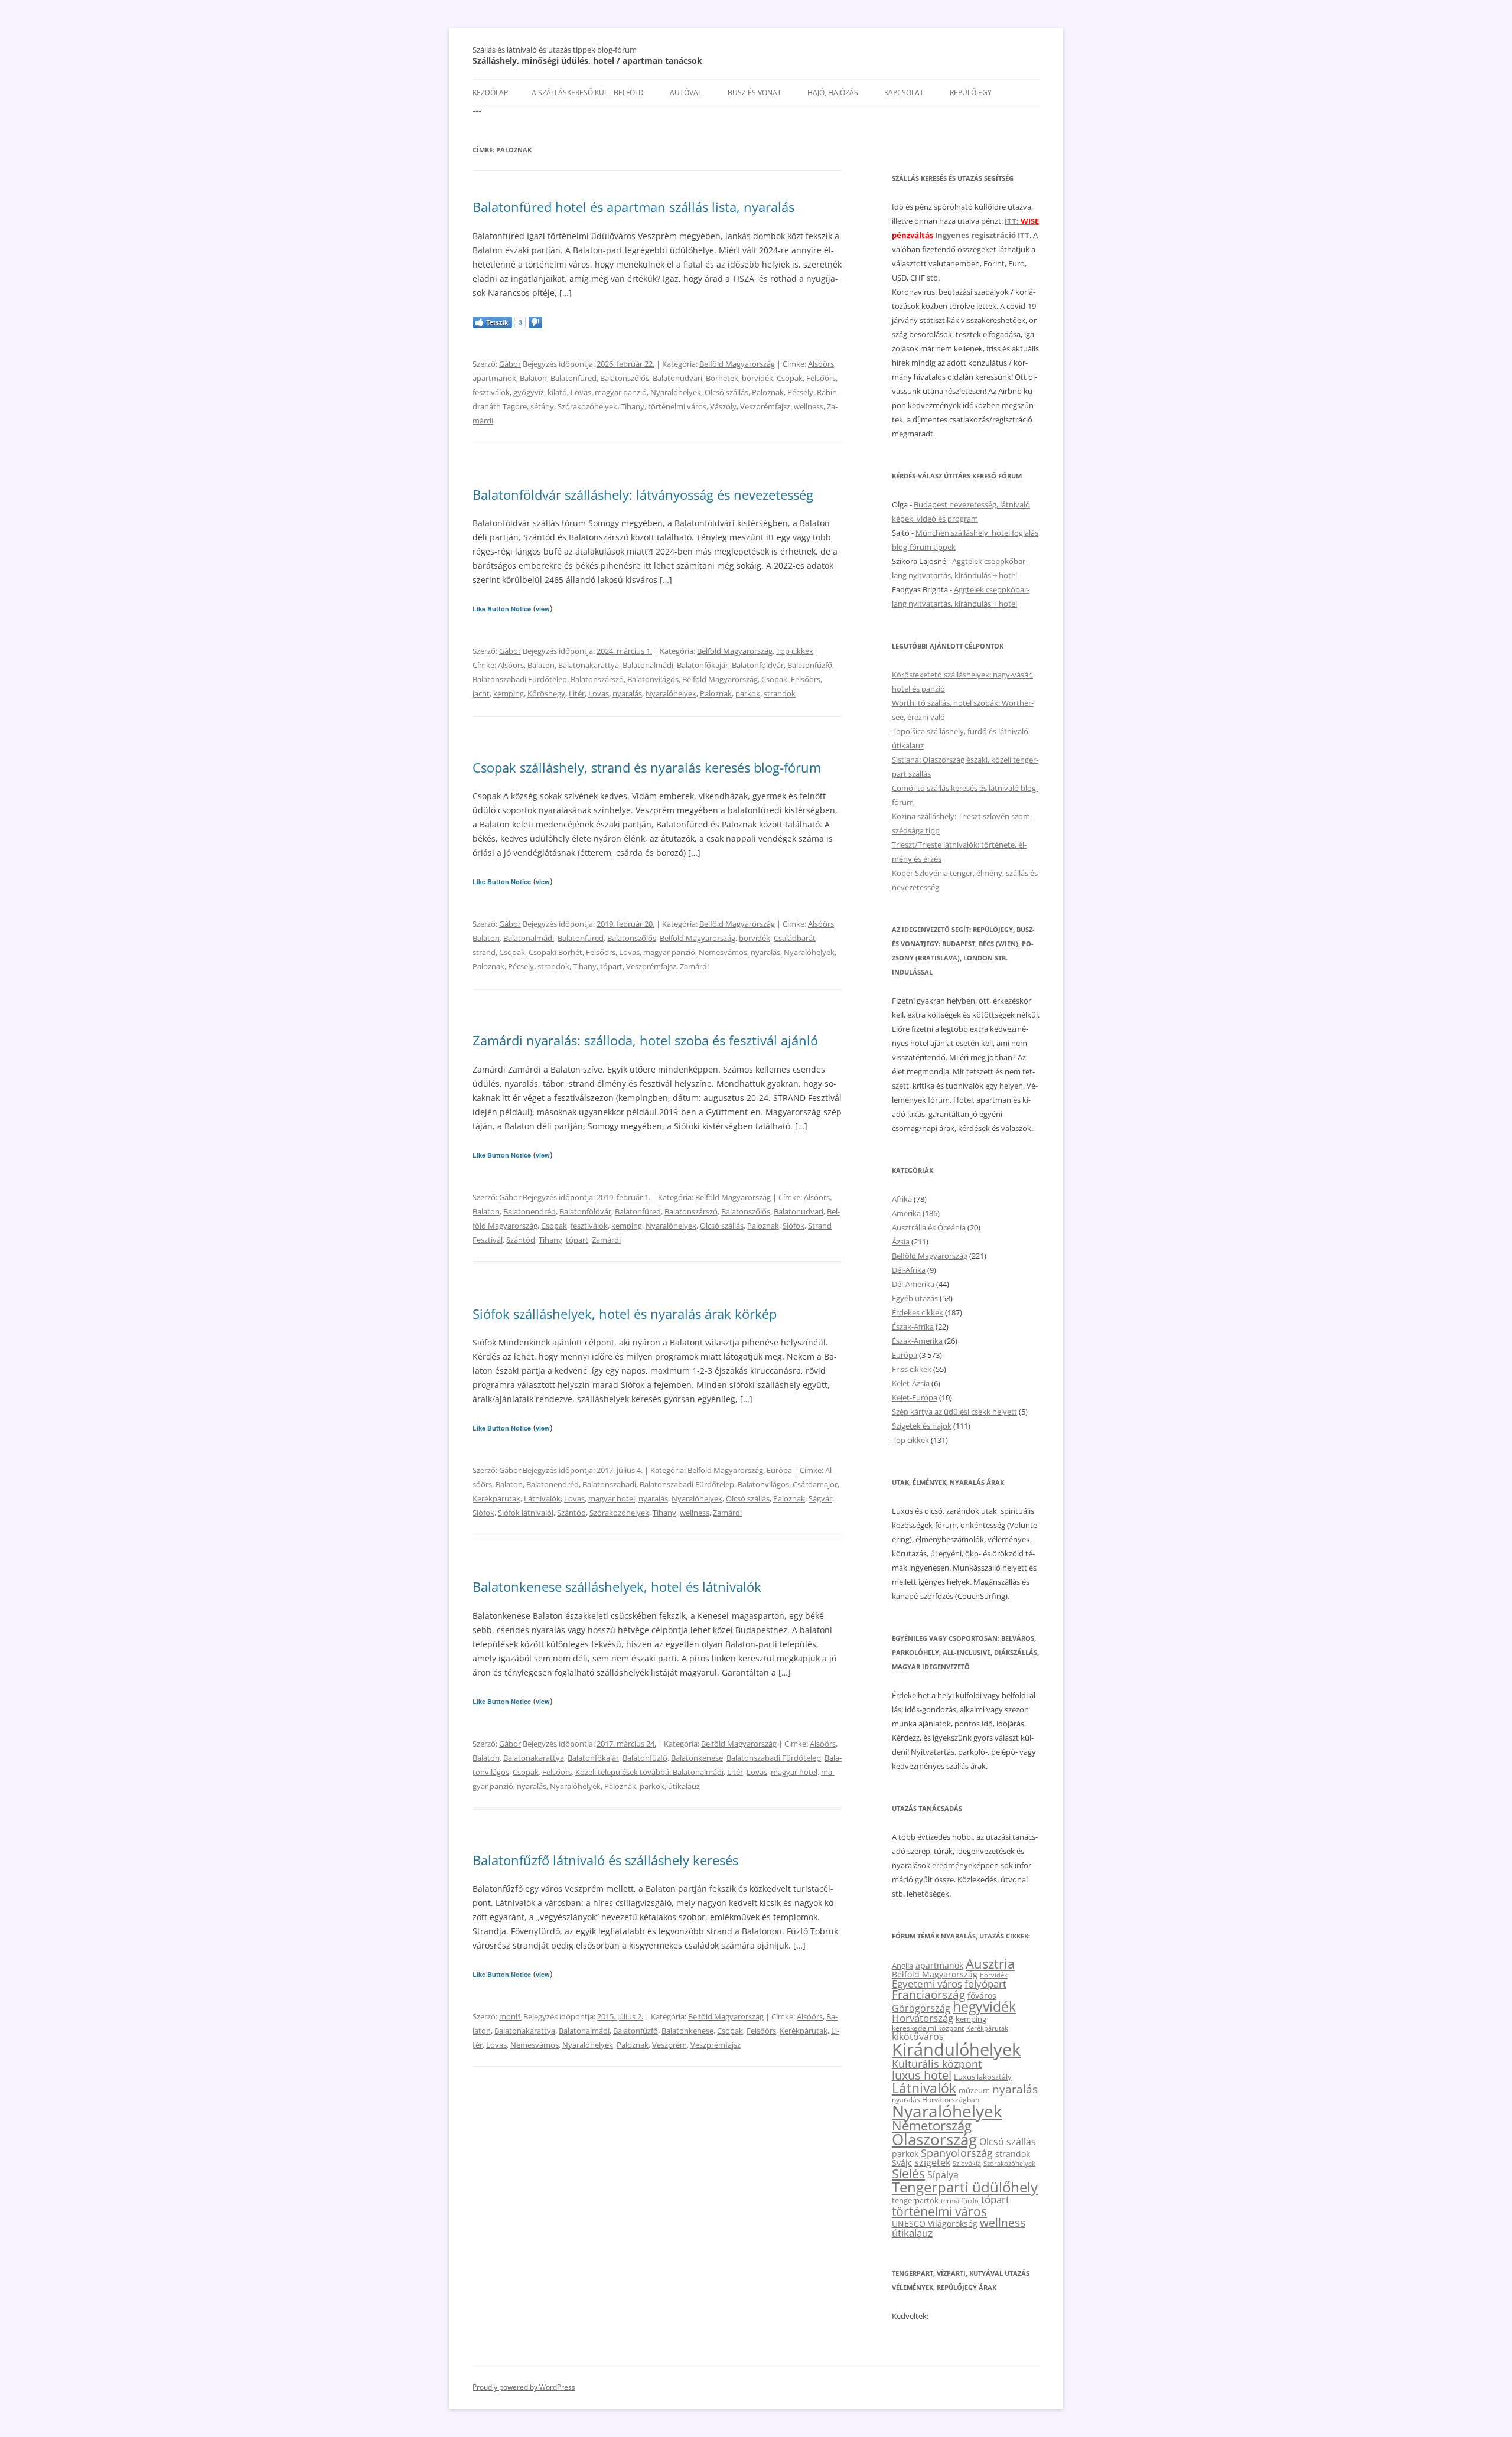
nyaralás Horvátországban (936, 2099)
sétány (542, 406)
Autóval (686, 92)
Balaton (533, 378)
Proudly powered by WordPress (524, 2387)
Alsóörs (821, 364)
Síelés (908, 2174)
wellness (809, 406)
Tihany (633, 406)
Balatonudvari (677, 378)
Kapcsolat (904, 92)
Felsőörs (821, 378)
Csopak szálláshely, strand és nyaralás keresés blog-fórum (647, 767)
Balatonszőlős (625, 378)
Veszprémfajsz (765, 406)
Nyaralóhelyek (676, 392)
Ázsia (901, 1242)
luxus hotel (922, 2075)
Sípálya (943, 2175)
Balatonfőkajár (703, 665)
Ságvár (820, 1498)
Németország (932, 2125)
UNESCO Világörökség (935, 2223)
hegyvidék (984, 2007)
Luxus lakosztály (983, 2077)
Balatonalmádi (648, 665)
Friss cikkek (912, 1369)
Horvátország (923, 2018)
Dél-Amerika (913, 1284)
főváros (982, 1995)
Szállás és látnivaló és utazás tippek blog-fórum (555, 50)
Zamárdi (694, 966)
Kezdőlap (490, 92)
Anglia (902, 1966)
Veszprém (669, 2045)
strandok (780, 693)
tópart (611, 966)
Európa (779, 1470)
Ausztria (990, 1964)
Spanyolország (957, 2153)
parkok (748, 693)
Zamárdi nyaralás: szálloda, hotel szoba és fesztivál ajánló (645, 1040)
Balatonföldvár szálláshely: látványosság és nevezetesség (643, 494)
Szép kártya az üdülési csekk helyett (954, 1412)
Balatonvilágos (653, 679)
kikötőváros (918, 2037)
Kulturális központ (937, 2063)
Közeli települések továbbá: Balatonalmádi (649, 1772)
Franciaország (928, 1995)
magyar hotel (612, 1498)
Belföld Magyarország (737, 364)
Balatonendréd (529, 1211)
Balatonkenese (697, 1758)
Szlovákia (967, 2163)
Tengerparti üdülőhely (965, 2187)
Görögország (921, 2008)
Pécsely (800, 392)
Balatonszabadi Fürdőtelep (520, 679)
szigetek (932, 2162)
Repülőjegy (971, 92)
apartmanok (494, 378)
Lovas (581, 392)
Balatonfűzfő (810, 665)
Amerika (906, 1213)
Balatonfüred (573, 378)
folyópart (985, 1984)
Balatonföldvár (758, 665)
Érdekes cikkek (918, 1312)
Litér (577, 693)
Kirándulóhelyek (956, 2050)
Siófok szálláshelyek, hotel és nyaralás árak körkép (625, 1314)
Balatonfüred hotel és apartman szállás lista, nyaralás (633, 207)
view (543, 609)
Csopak (790, 378)
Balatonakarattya (589, 665)
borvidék (757, 378)
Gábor (510, 364)
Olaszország (934, 2139)
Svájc (902, 2163)
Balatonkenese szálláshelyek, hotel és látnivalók (617, 1586)
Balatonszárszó (597, 679)
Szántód (521, 1240)
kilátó (557, 392)
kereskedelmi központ (928, 2028)
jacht (481, 693)
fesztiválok (491, 392)
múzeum (974, 2090)
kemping (509, 693)
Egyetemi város (927, 1983)
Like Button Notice (502, 609)
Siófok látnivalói (526, 1513)
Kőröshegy (546, 693)
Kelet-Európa (915, 1397)
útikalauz (684, 1786)
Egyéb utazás (915, 1298)
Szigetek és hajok (922, 1426)
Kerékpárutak (496, 1498)
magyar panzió (621, 392)
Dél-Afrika (909, 1270)
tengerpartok (915, 2200)
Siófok (794, 1226)
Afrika (902, 1199)
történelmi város (677, 406)
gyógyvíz (529, 392)
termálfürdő (960, 2200)
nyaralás (627, 693)
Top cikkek (795, 651)
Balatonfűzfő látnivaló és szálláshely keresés (605, 1860)
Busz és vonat (755, 92)
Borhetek (722, 378)
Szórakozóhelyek (587, 406)
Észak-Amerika (917, 1341)
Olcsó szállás (726, 392)
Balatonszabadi (609, 1484)
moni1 (510, 2016)
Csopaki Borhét (555, 952)
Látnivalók (542, 1498)
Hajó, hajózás (833, 92)
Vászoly (723, 406)
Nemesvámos (723, 952)
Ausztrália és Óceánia (929, 1227)
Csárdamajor (815, 1484)
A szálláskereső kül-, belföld (588, 92)
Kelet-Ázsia (911, 1383)
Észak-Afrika (913, 1327)
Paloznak (768, 392)
